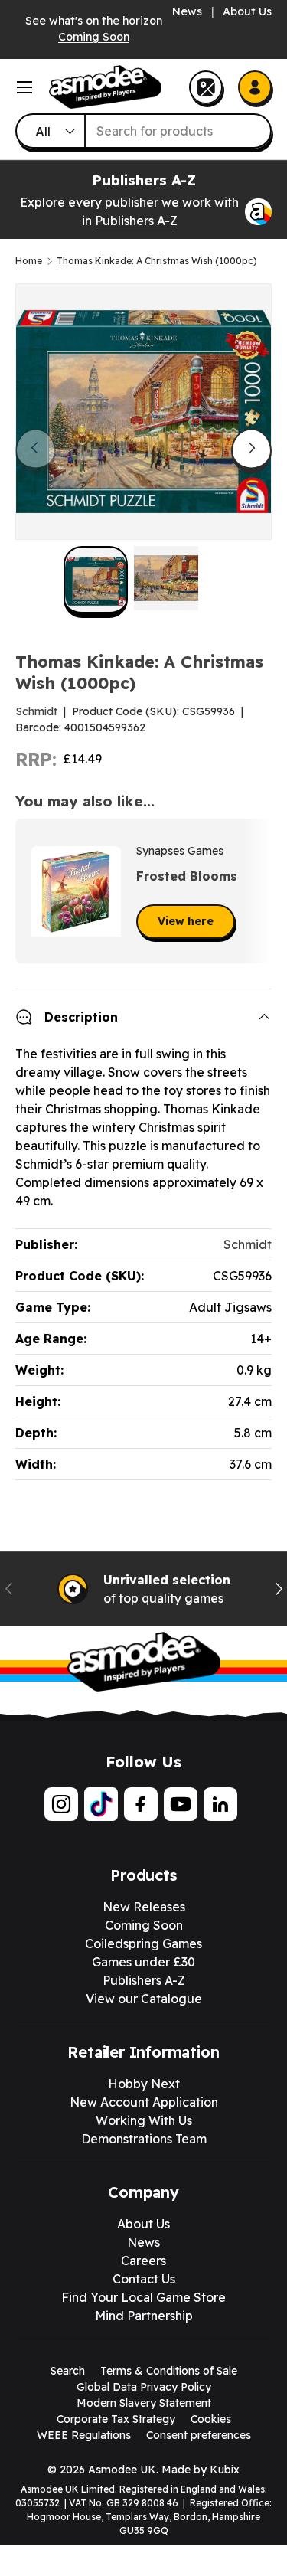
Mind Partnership (144, 2316)
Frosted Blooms (187, 876)
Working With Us (144, 2120)
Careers (143, 2261)
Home (29, 261)
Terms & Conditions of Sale (169, 2371)
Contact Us (144, 2279)
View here (186, 921)
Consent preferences (199, 2435)
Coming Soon (94, 37)
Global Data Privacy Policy (144, 2387)
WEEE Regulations (84, 2435)
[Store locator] (206, 87)
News (187, 11)
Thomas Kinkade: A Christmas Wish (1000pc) (157, 261)
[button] (255, 891)
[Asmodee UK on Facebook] (141, 1804)
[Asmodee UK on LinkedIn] (220, 1804)
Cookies (211, 2419)
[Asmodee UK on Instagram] (61, 1804)
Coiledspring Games (143, 1943)
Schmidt (36, 711)
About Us (247, 11)
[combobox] (143, 131)
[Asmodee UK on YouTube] (181, 1804)
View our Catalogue (144, 1999)
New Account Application (144, 2102)
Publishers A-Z (136, 221)
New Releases (144, 1907)
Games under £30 (143, 1962)
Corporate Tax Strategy (116, 2419)
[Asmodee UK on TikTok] (101, 1804)
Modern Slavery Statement (144, 2403)
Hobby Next (144, 2084)
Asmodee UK (122, 2470)
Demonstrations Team (144, 2139)
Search (68, 2371)
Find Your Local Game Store (143, 2297)
